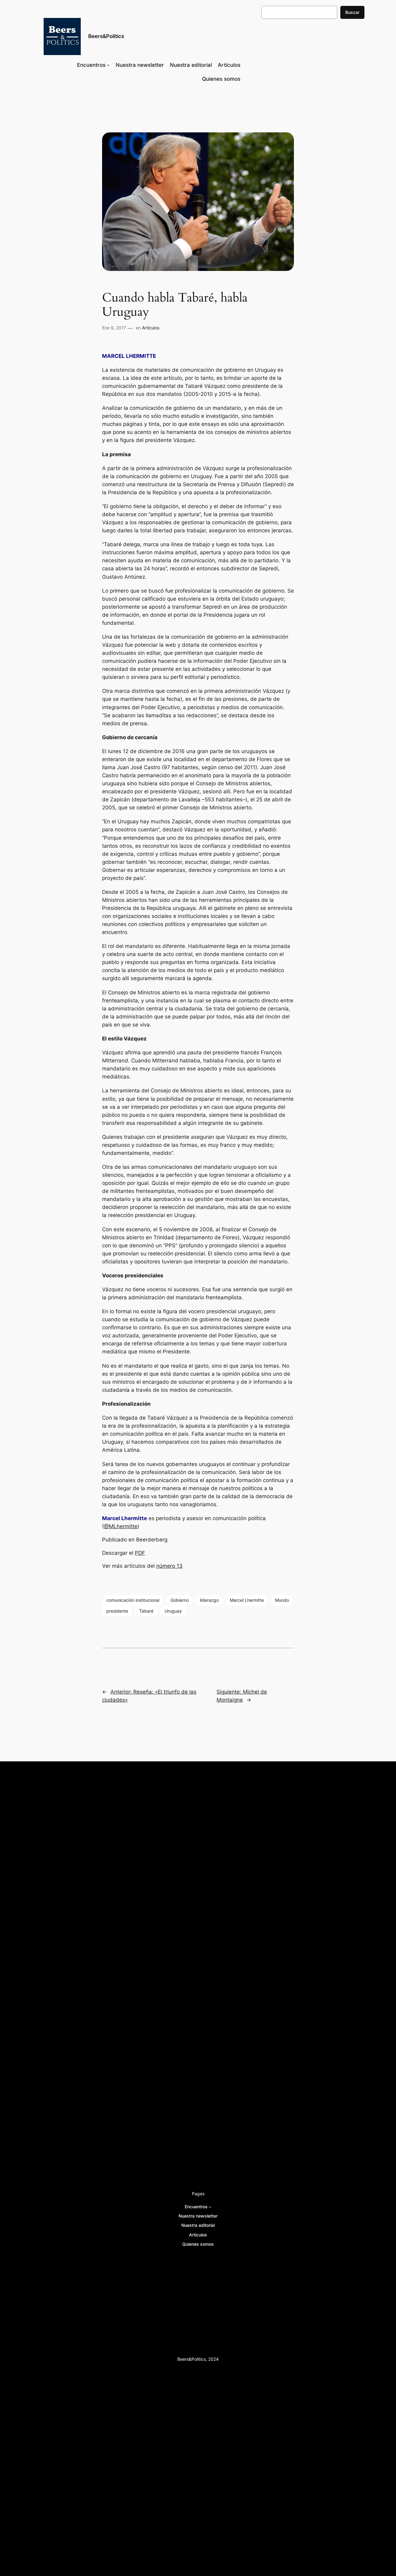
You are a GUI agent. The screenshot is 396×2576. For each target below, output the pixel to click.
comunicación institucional (133, 1600)
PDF (140, 1553)
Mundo (282, 1600)
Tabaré (146, 1611)
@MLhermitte (121, 1526)
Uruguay (173, 1611)
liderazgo (209, 1600)
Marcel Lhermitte (247, 1600)
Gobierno (180, 1600)
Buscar (352, 12)
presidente (117, 1611)
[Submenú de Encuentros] (108, 65)
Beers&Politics (106, 36)
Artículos (151, 328)
